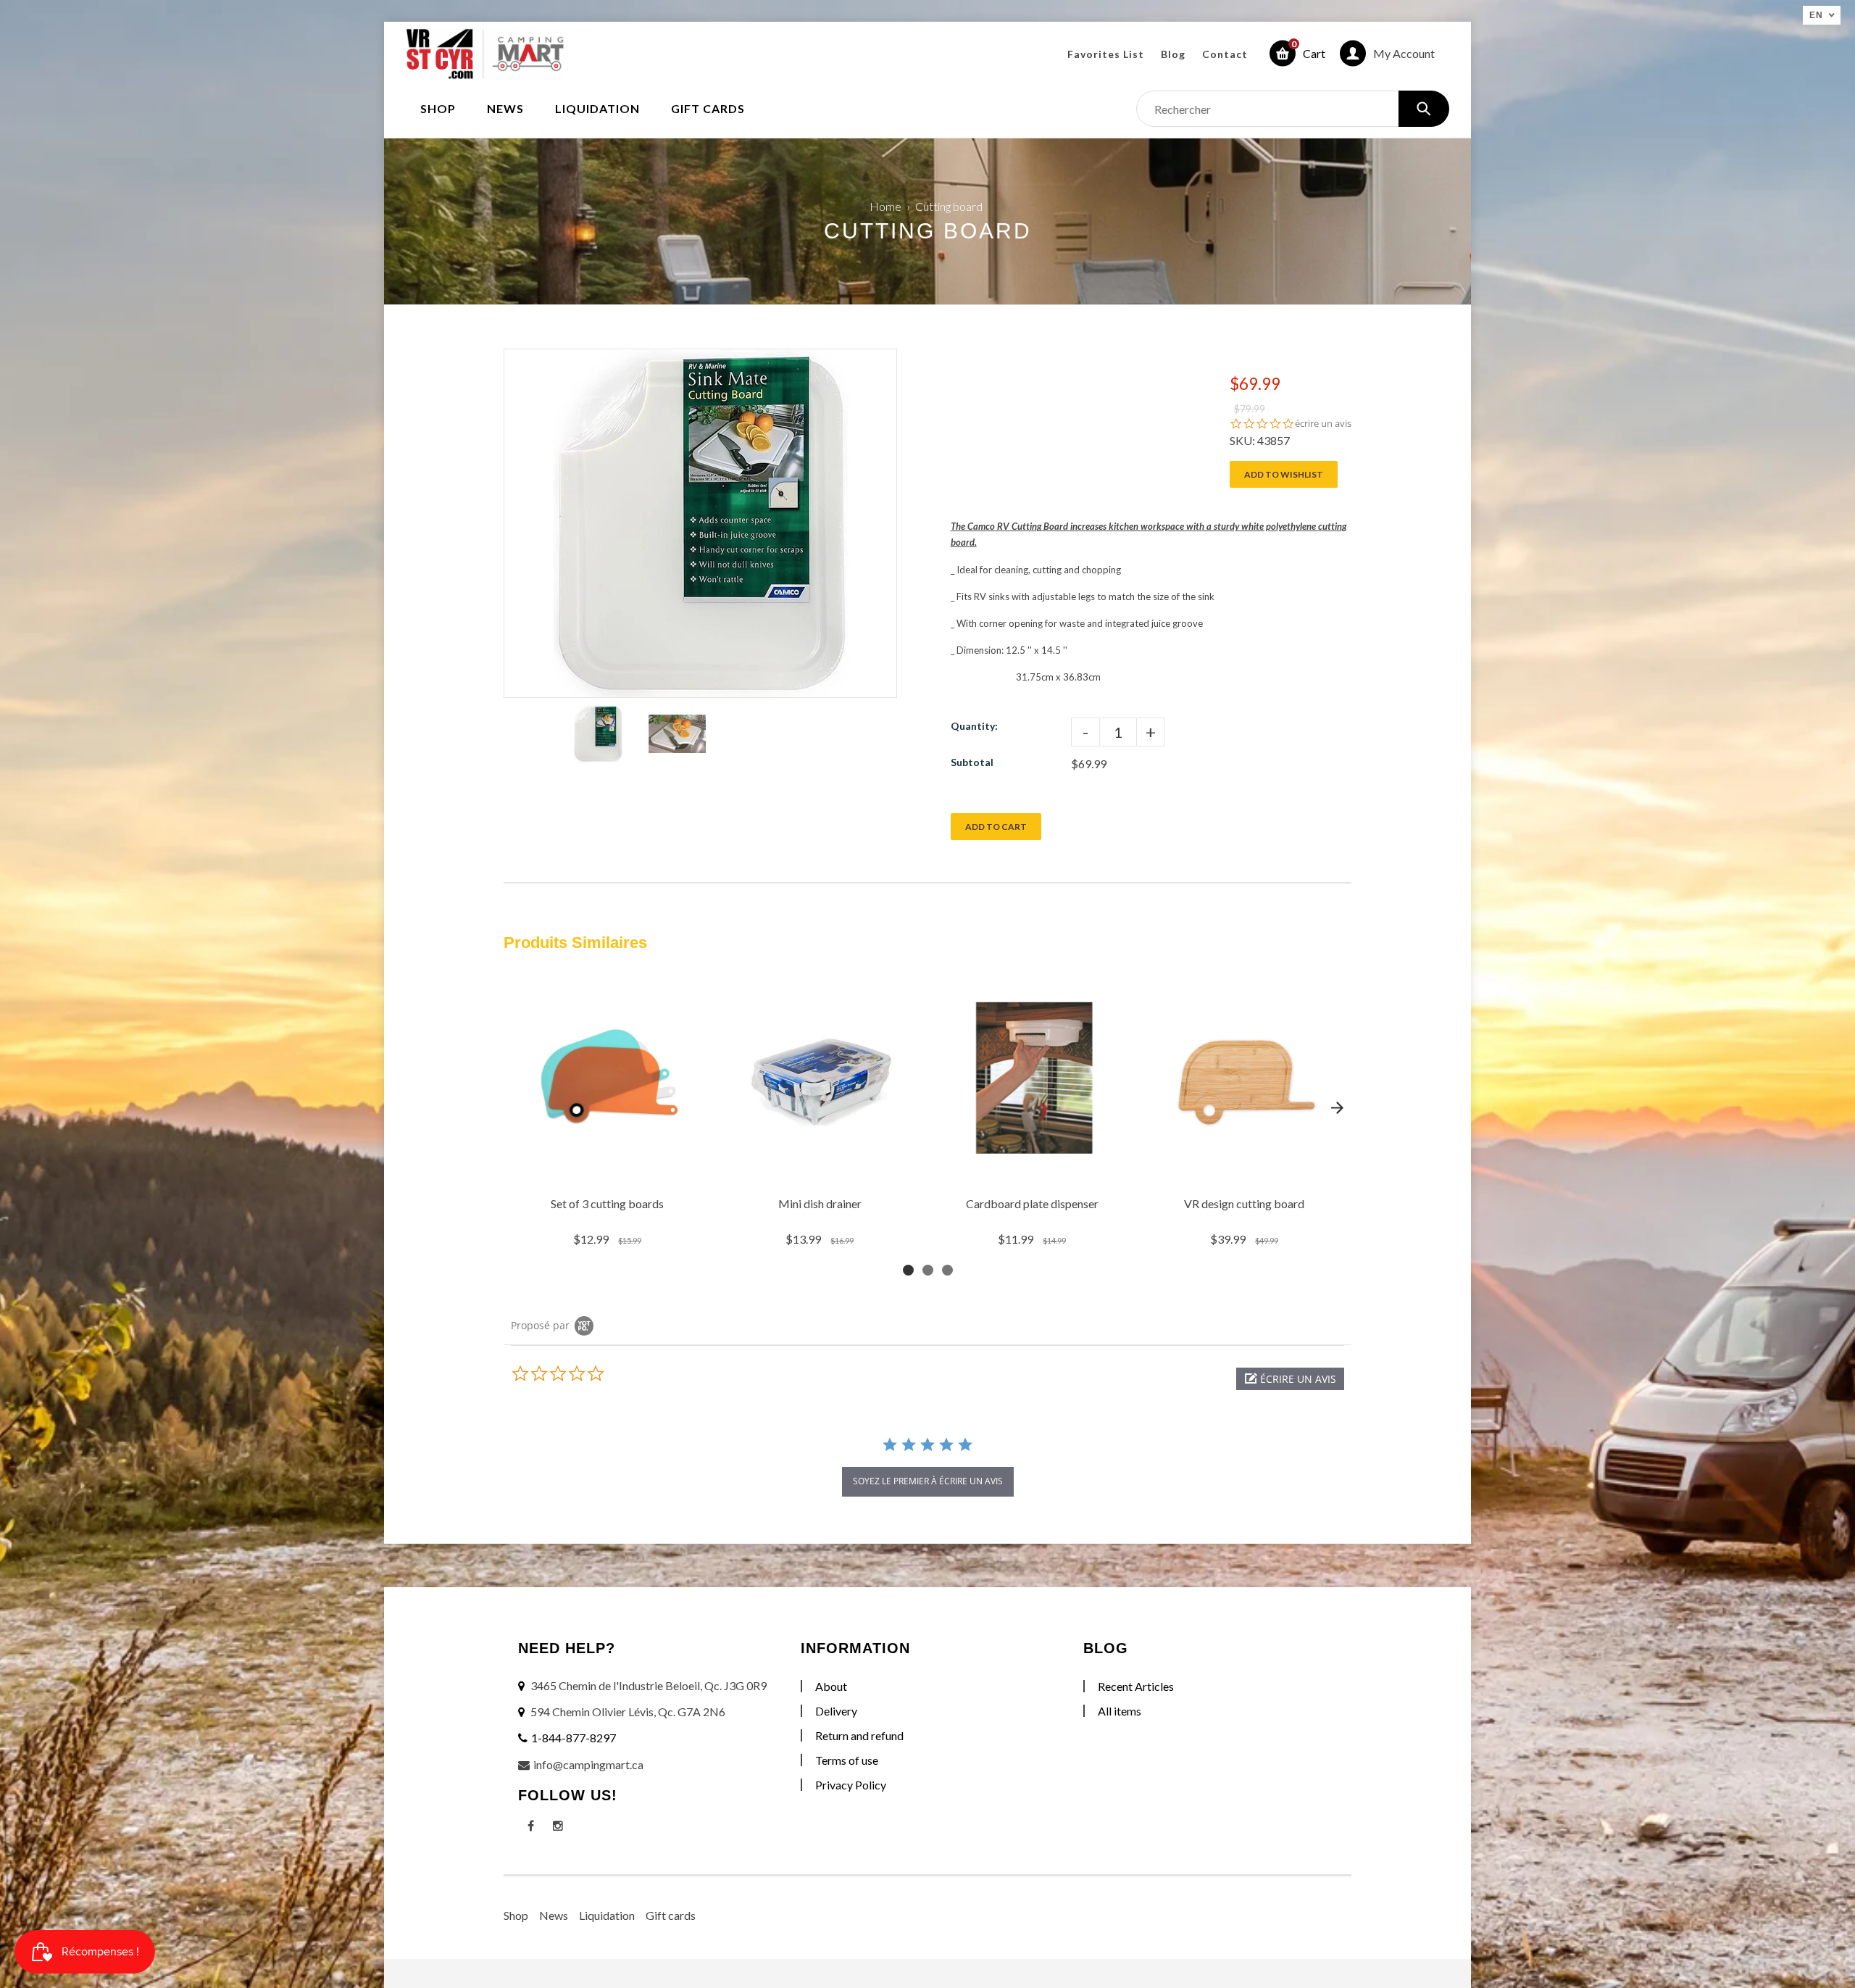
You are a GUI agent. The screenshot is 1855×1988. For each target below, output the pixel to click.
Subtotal (972, 762)
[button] (1290, 1379)
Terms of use (847, 1760)
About (831, 1686)
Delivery (836, 1711)
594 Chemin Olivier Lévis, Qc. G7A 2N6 (628, 1712)
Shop (516, 1915)
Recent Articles (1136, 1686)
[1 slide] (908, 1270)
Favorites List (1106, 54)
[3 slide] (947, 1270)
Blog (1173, 54)
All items (1120, 1711)
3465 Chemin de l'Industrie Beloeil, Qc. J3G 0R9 (649, 1685)
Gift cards (671, 1915)
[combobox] (1293, 109)
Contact (1225, 54)
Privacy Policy (851, 1785)
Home (885, 206)
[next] (1337, 1108)
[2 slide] (928, 1270)
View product (609, 1171)
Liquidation (607, 1915)
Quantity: (974, 726)
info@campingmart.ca (588, 1764)
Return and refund (859, 1735)
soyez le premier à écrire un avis (928, 1481)
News (554, 1915)
